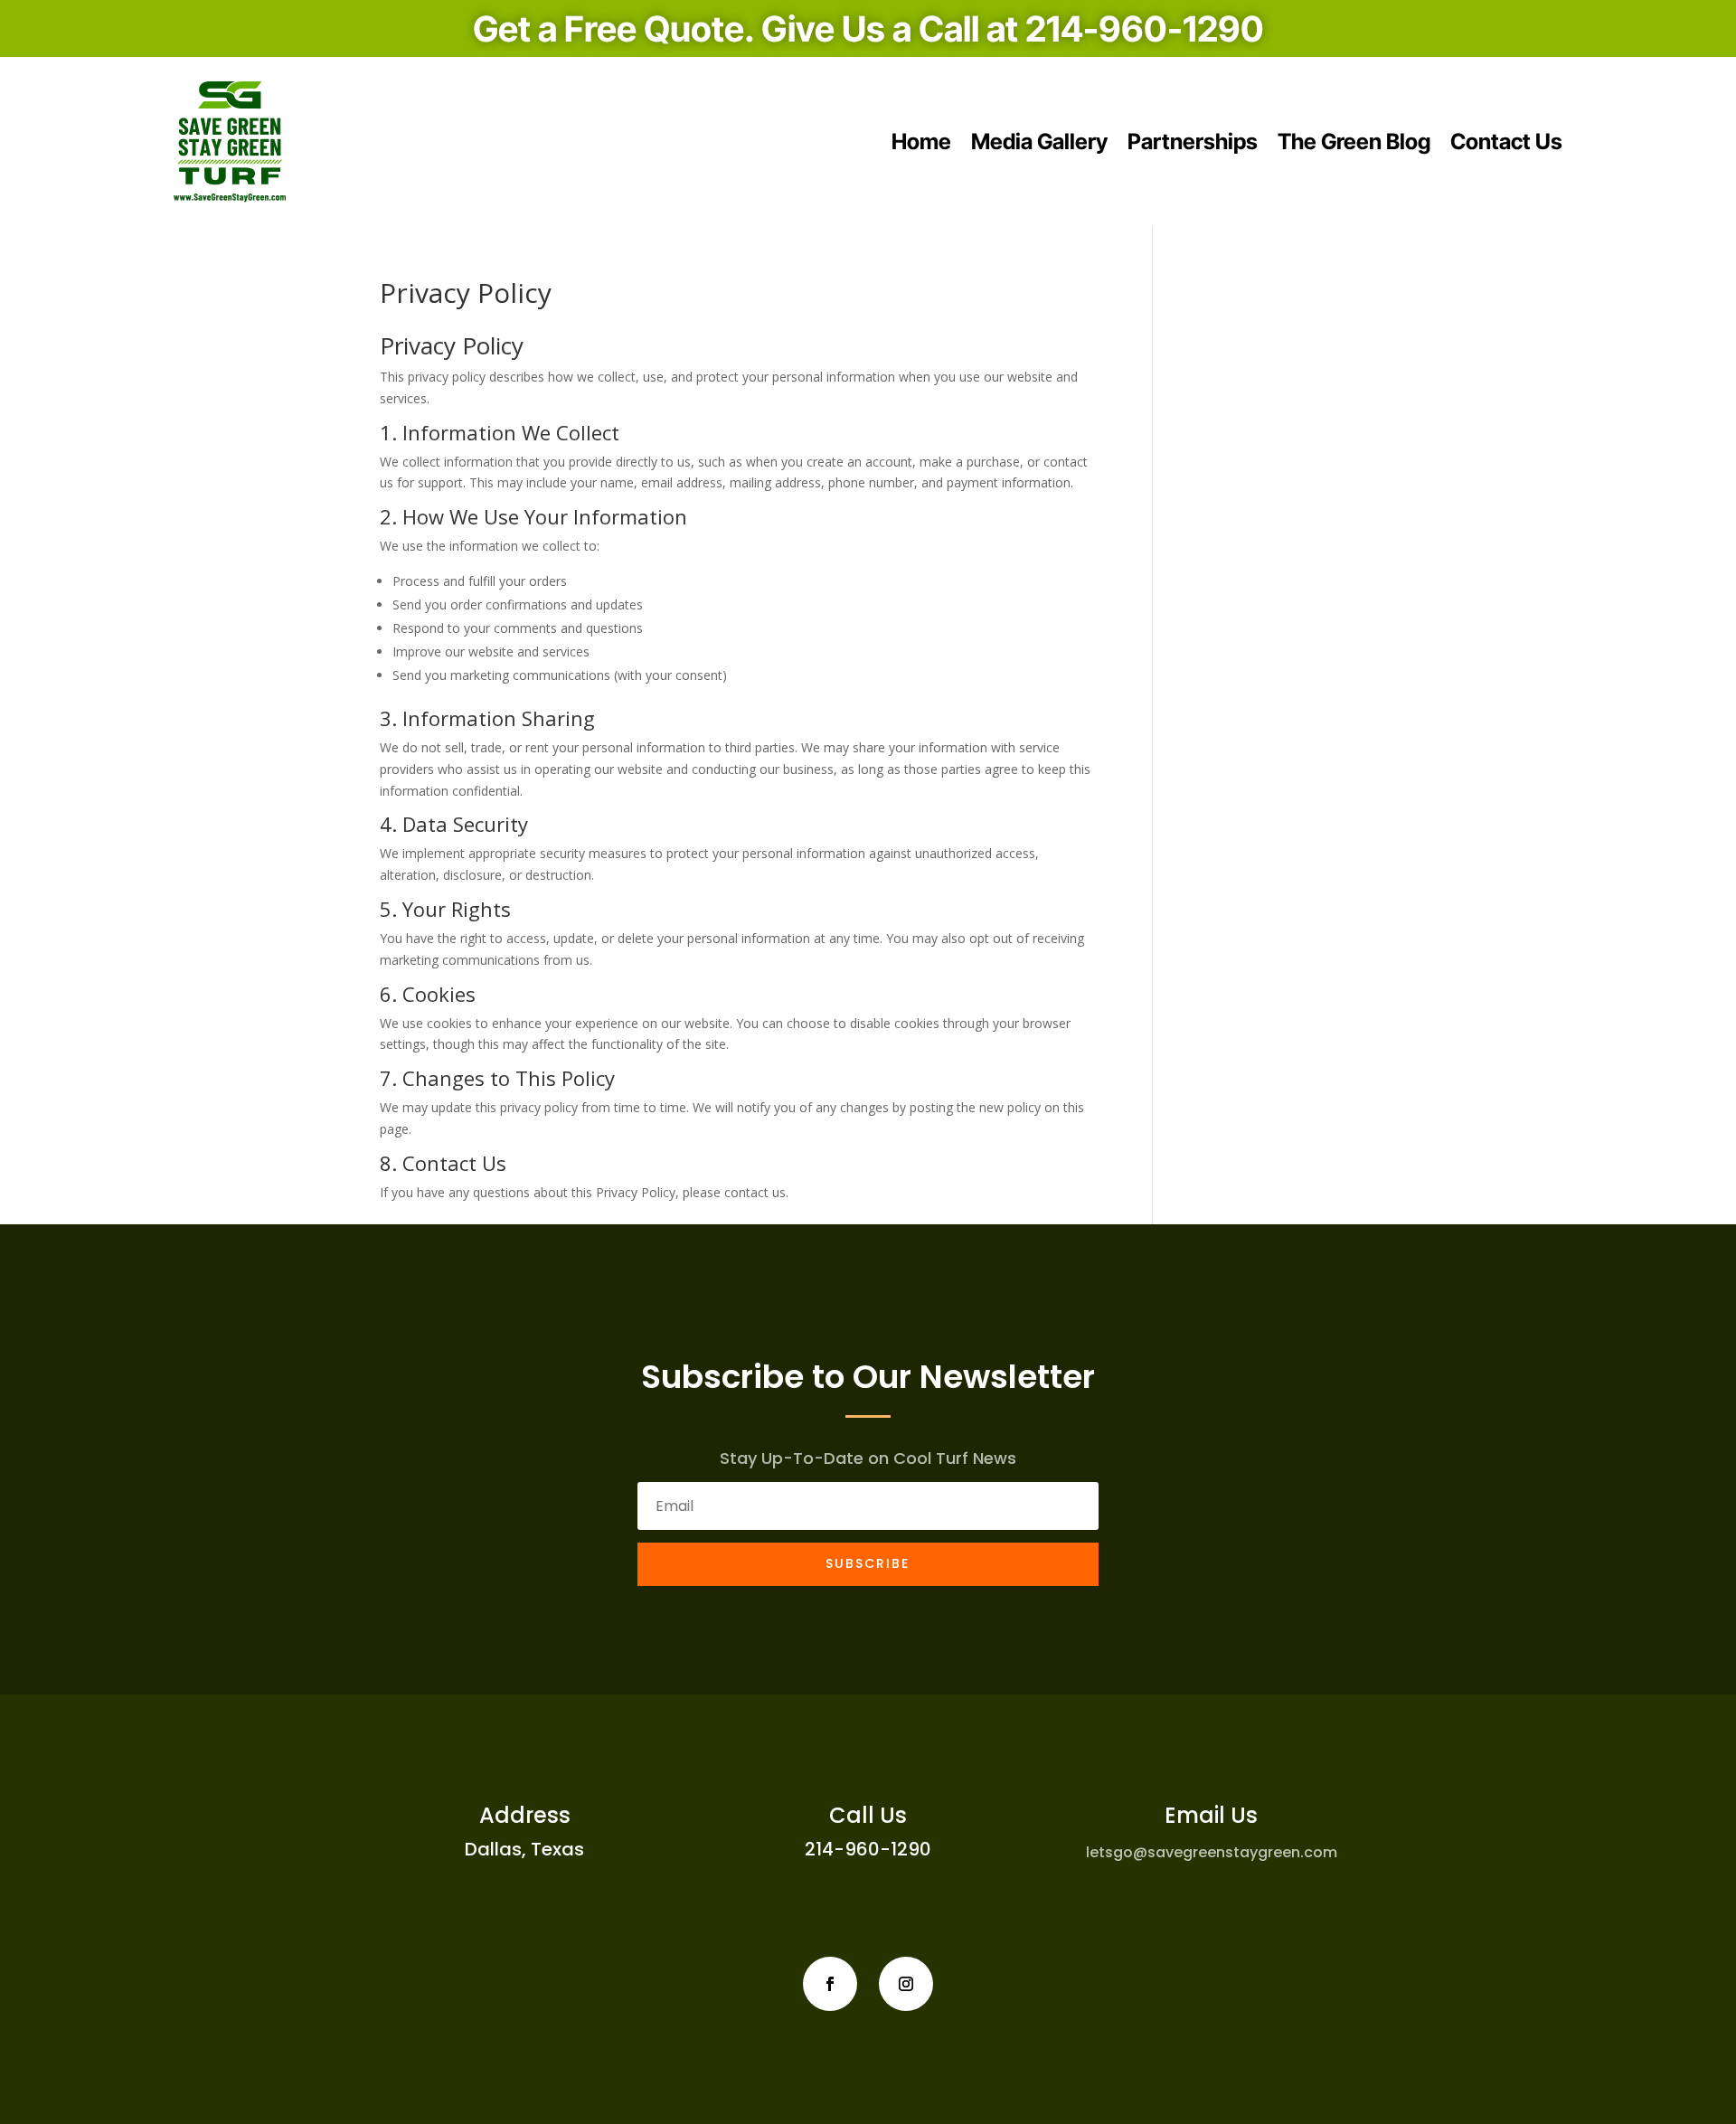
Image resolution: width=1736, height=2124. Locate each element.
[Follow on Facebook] (830, 1984)
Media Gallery (1039, 142)
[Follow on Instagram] (906, 1984)
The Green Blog (1354, 142)
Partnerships (1193, 142)
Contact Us (1506, 142)
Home (921, 142)
